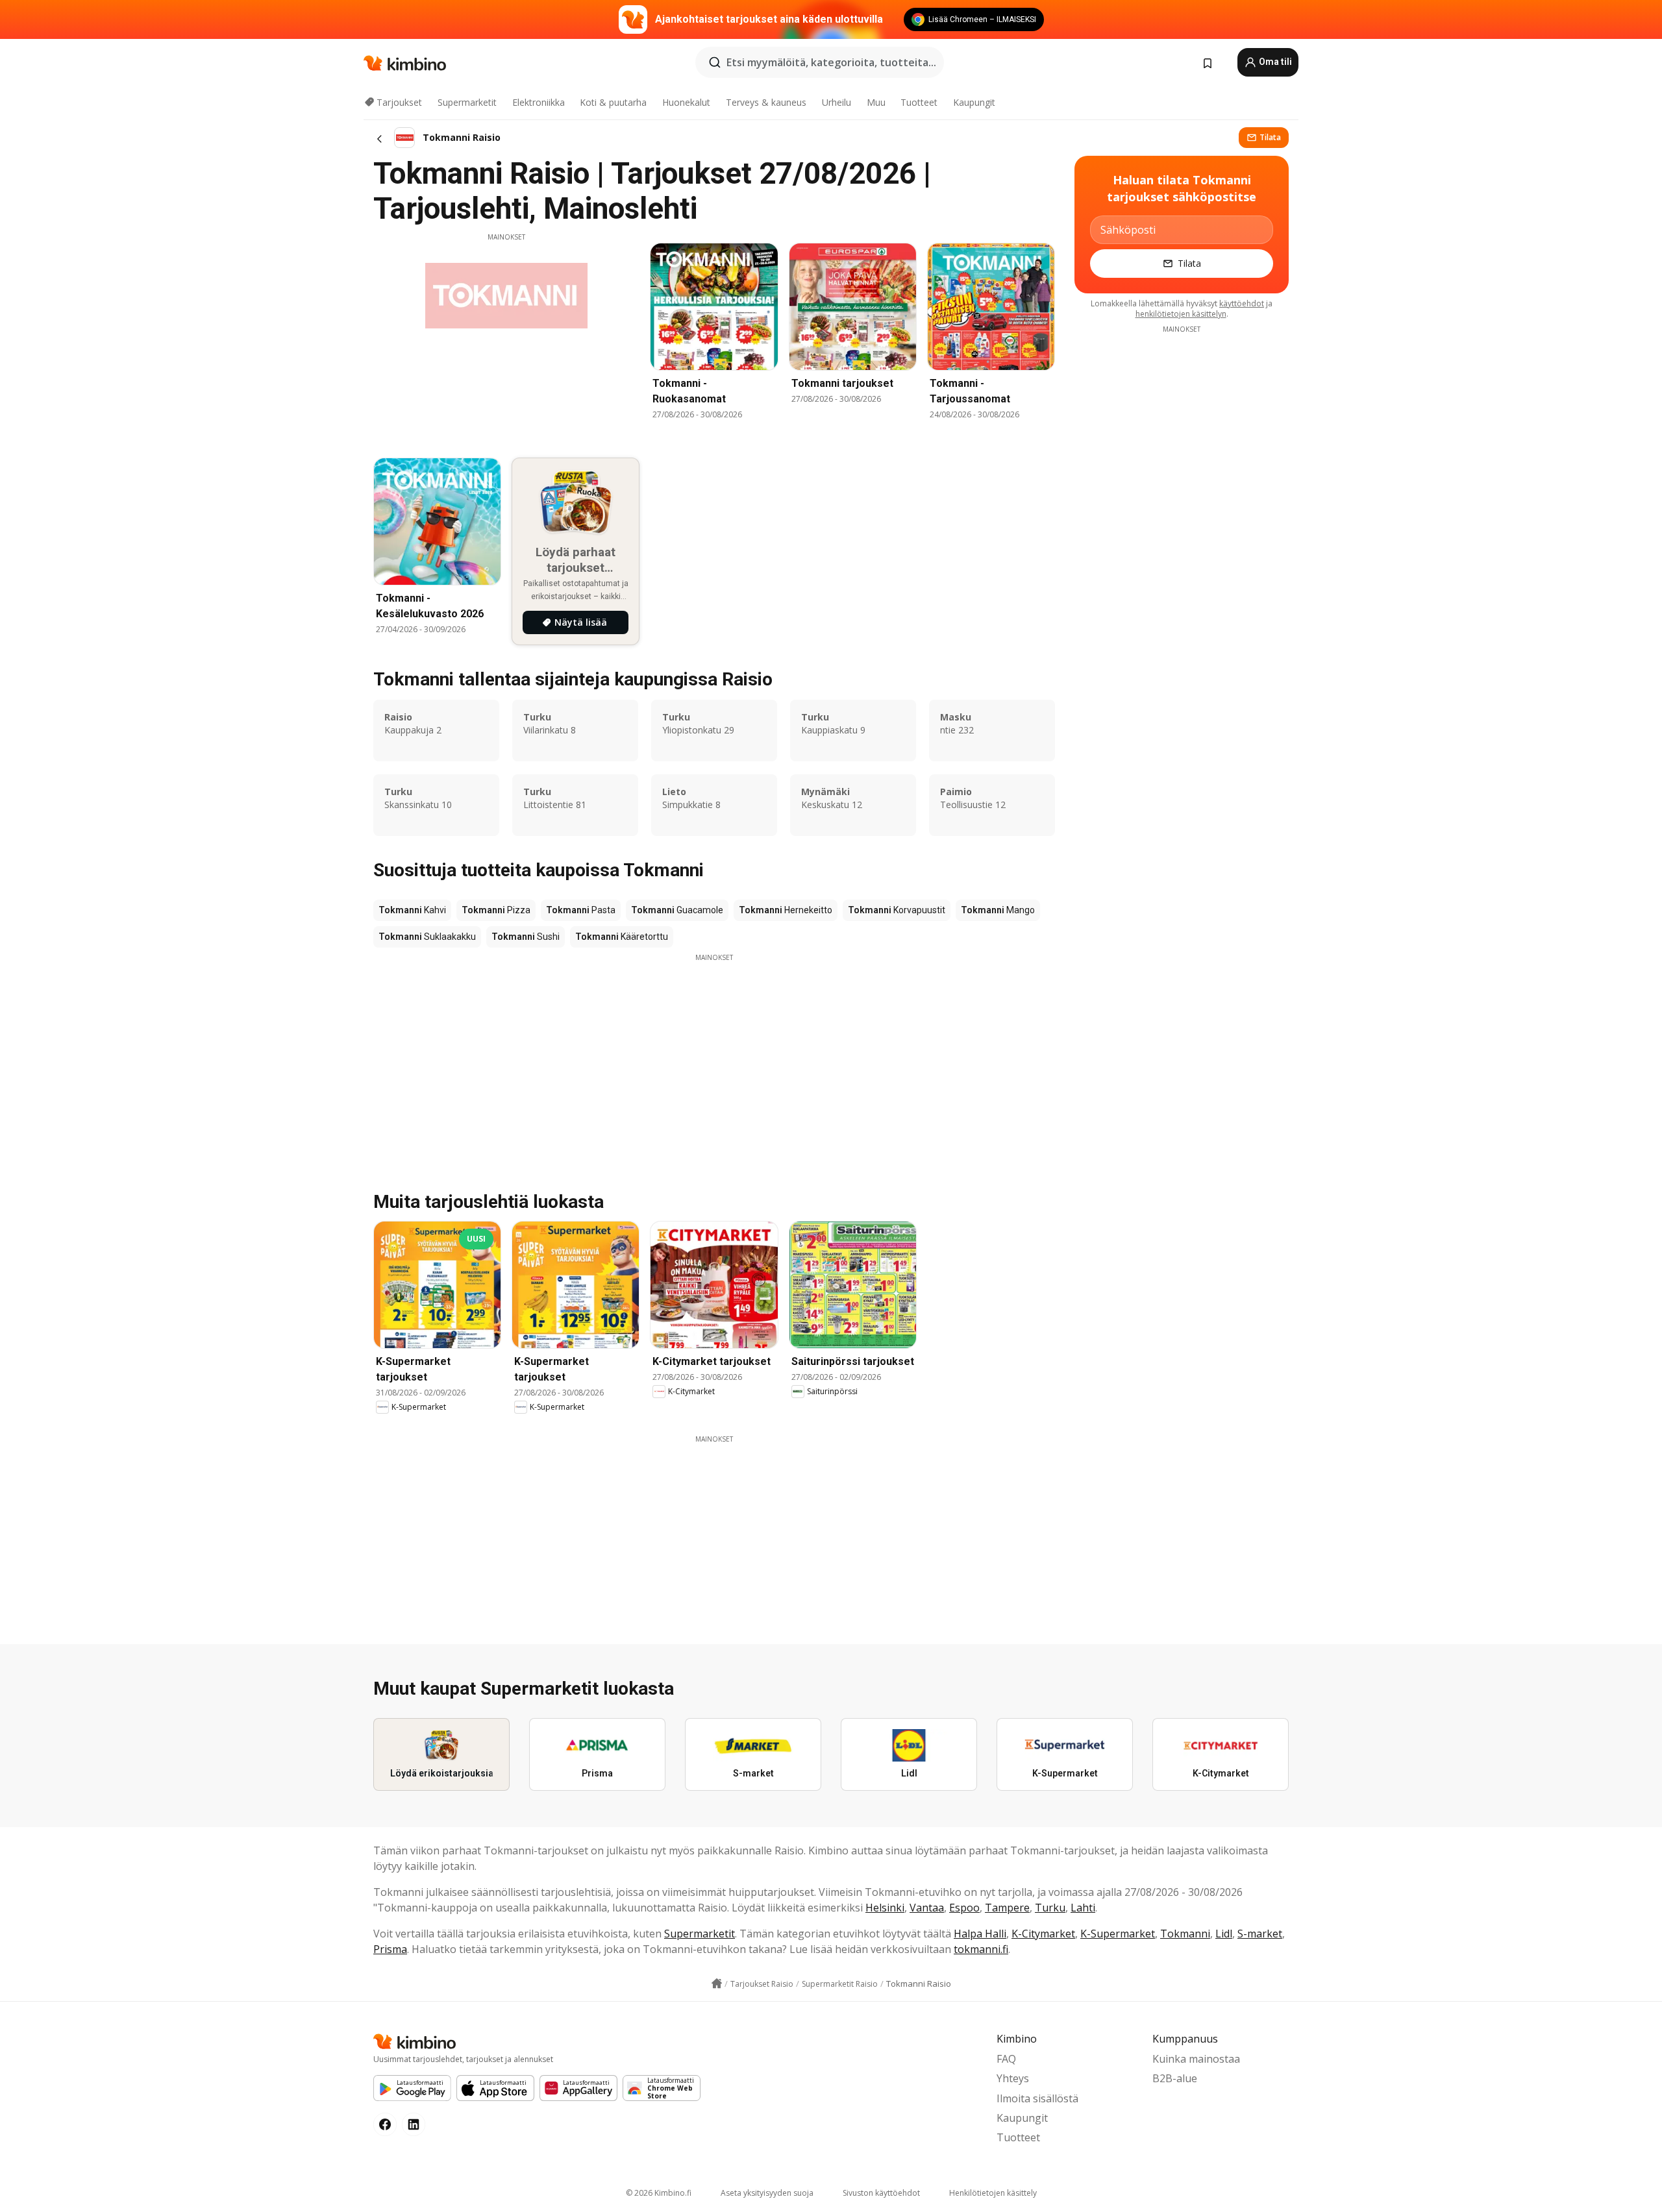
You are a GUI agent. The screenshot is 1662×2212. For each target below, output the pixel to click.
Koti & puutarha (613, 102)
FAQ (1006, 2059)
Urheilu (837, 102)
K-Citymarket (1043, 1934)
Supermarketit (467, 102)
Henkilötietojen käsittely (993, 2193)
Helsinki (885, 1908)
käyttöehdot (1242, 303)
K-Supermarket (1118, 1934)
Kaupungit (974, 102)
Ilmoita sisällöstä (1037, 2098)
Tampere (1007, 1908)
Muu (876, 102)
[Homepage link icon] (717, 1984)
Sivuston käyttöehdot (881, 2193)
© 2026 (659, 2193)
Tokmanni (1185, 1934)
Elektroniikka (539, 102)
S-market (1260, 1934)
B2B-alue (1175, 2078)
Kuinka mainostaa (1196, 2059)
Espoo (964, 1908)
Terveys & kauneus (766, 102)
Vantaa (927, 1908)
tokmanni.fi (981, 1949)
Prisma (390, 1949)
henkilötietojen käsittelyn (1181, 314)
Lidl (1224, 1934)
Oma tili (1274, 62)
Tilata (1270, 137)
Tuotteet (919, 102)
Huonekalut (686, 102)
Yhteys (1013, 2078)
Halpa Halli (980, 1934)
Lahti (1083, 1908)
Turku (1050, 1908)
